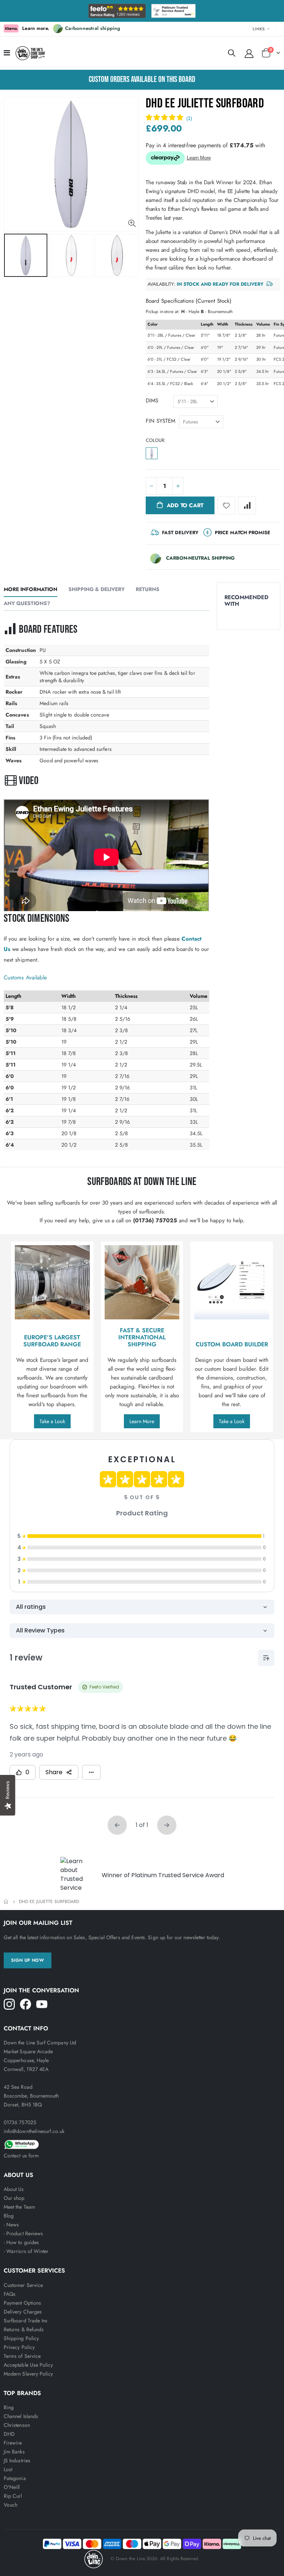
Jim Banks (14, 2452)
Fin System (160, 421)
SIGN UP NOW (28, 1960)
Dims (152, 401)
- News (11, 2225)
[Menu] (7, 53)
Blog (9, 2216)
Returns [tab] (148, 589)
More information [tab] (31, 589)
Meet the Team (19, 2207)
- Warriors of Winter (26, 2251)
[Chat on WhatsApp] (142, 2143)
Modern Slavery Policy (28, 2374)
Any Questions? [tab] (27, 603)
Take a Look (52, 1421)
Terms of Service (22, 2356)
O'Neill (12, 2487)
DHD (9, 2434)
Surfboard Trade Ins (26, 2321)
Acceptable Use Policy (28, 2365)
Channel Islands (21, 2416)
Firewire (13, 2443)
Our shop (14, 2198)
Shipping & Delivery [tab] (97, 589)
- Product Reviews (23, 2233)
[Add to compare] (247, 505)
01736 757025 (20, 2122)
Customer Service (23, 2285)
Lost (8, 2469)
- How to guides (21, 2242)
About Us (14, 2189)
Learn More (142, 1421)
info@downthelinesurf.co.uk (34, 2131)
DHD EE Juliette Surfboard (205, 104)
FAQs (10, 2294)
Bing (9, 2407)
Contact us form (21, 2156)
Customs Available (25, 978)
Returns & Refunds (24, 2329)
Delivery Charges (23, 2312)
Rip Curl (13, 2496)
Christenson (17, 2425)
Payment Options (22, 2303)
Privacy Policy (19, 2347)
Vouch (11, 2505)
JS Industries (17, 2460)
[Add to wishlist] (226, 505)
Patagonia (15, 2478)
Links (259, 29)
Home (6, 1902)
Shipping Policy (21, 2338)
